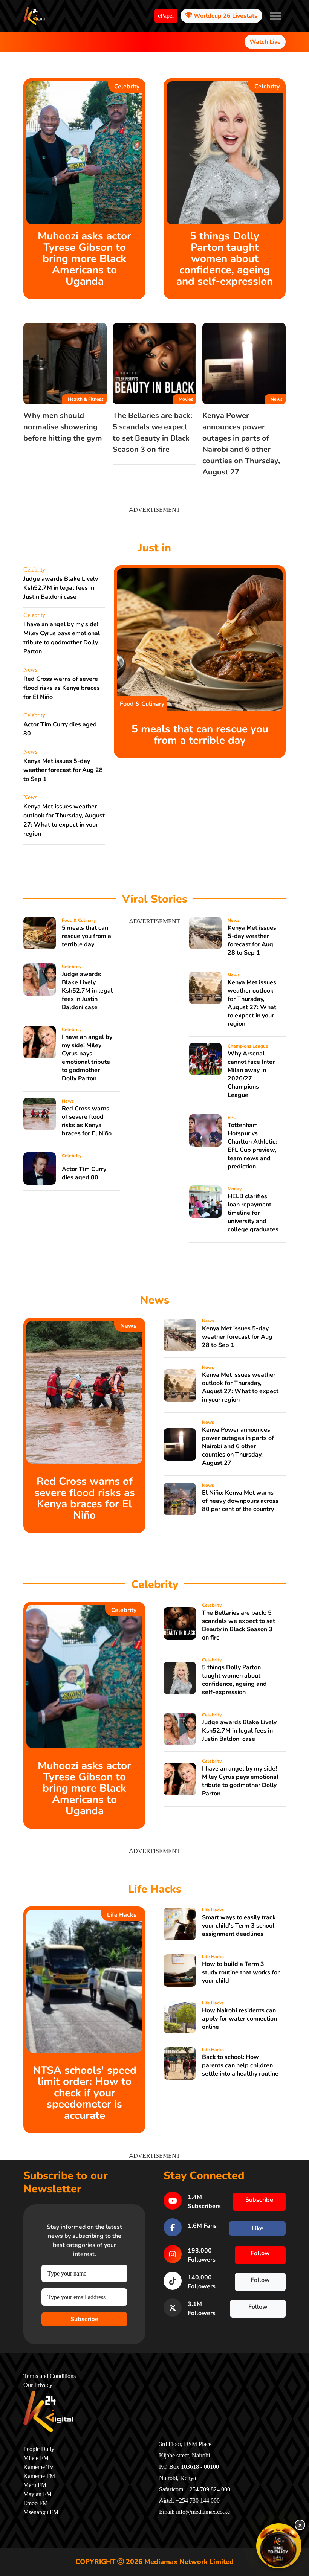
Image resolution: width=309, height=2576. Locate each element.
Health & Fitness (86, 399)
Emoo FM (36, 2503)
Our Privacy (38, 2385)
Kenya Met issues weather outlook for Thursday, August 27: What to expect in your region (252, 1003)
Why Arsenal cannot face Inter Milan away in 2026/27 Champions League (251, 1074)
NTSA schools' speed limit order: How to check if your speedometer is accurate (85, 2093)
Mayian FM (37, 2494)
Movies (186, 399)
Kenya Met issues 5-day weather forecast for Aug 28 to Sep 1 (63, 770)
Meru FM (35, 2485)
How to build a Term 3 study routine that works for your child (241, 1972)
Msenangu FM (41, 2512)
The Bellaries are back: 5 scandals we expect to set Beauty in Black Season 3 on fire (239, 1625)
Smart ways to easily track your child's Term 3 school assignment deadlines (239, 1926)
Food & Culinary (142, 704)
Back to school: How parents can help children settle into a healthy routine (240, 2065)
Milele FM (36, 2458)
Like (258, 2228)
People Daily (39, 2449)
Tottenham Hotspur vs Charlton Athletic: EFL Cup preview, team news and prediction (252, 1146)
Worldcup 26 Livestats (225, 16)
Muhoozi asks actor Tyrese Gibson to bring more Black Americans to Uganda (84, 259)
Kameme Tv (38, 2467)
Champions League (248, 1046)
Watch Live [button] (265, 42)
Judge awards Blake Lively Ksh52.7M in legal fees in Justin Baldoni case (61, 588)
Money (235, 1189)
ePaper (166, 16)
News (277, 399)
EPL (232, 1118)
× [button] (300, 2525)
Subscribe (84, 2319)
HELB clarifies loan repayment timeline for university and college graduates (253, 1213)
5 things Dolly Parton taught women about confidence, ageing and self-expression (225, 259)
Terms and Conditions (50, 2376)
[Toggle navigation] (275, 16)
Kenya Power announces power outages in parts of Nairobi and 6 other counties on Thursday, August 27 (238, 1446)
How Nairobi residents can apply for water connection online (239, 2019)
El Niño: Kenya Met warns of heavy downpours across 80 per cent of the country (240, 1501)
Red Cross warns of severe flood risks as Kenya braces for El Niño (62, 688)
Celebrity (127, 87)
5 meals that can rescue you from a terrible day (200, 735)
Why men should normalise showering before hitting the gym (63, 427)
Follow (260, 2253)
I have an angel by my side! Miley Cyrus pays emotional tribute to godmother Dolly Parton (87, 1058)
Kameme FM (39, 2476)
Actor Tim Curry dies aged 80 (84, 1173)
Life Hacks (122, 1915)
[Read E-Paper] (279, 2546)
